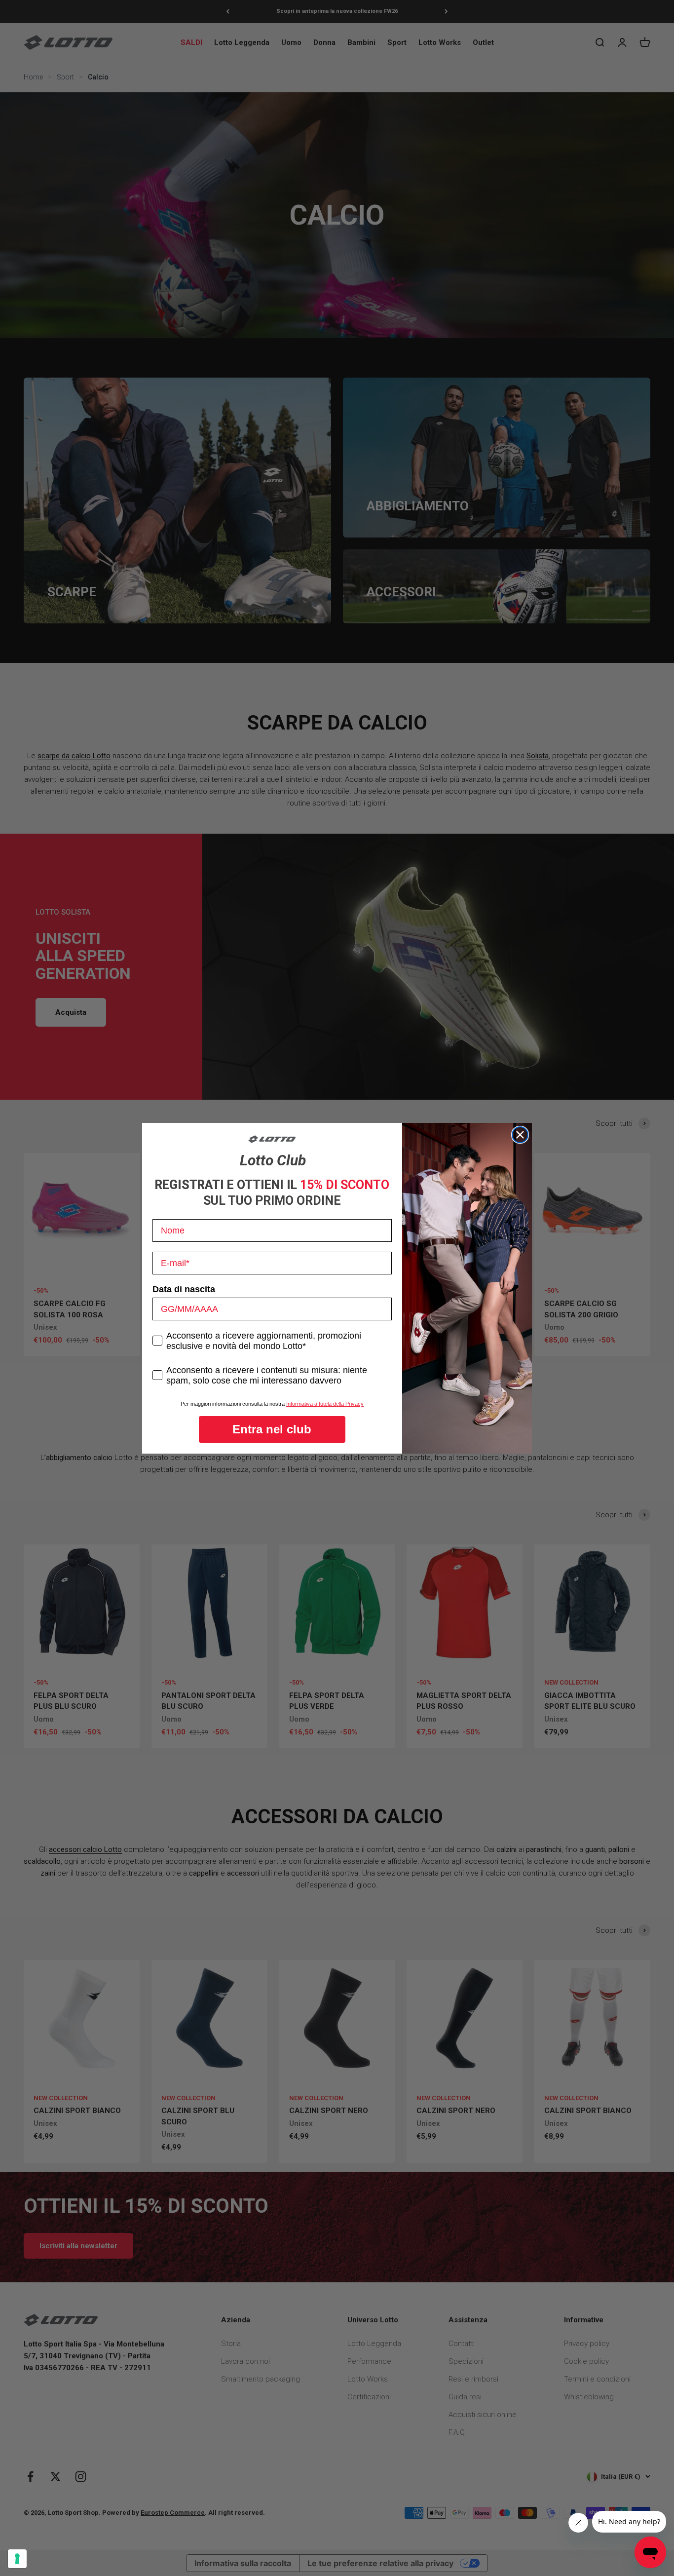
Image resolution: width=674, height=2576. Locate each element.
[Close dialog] (520, 1135)
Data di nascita (184, 1289)
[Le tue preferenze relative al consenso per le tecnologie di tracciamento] (17, 2559)
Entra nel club (272, 1429)
